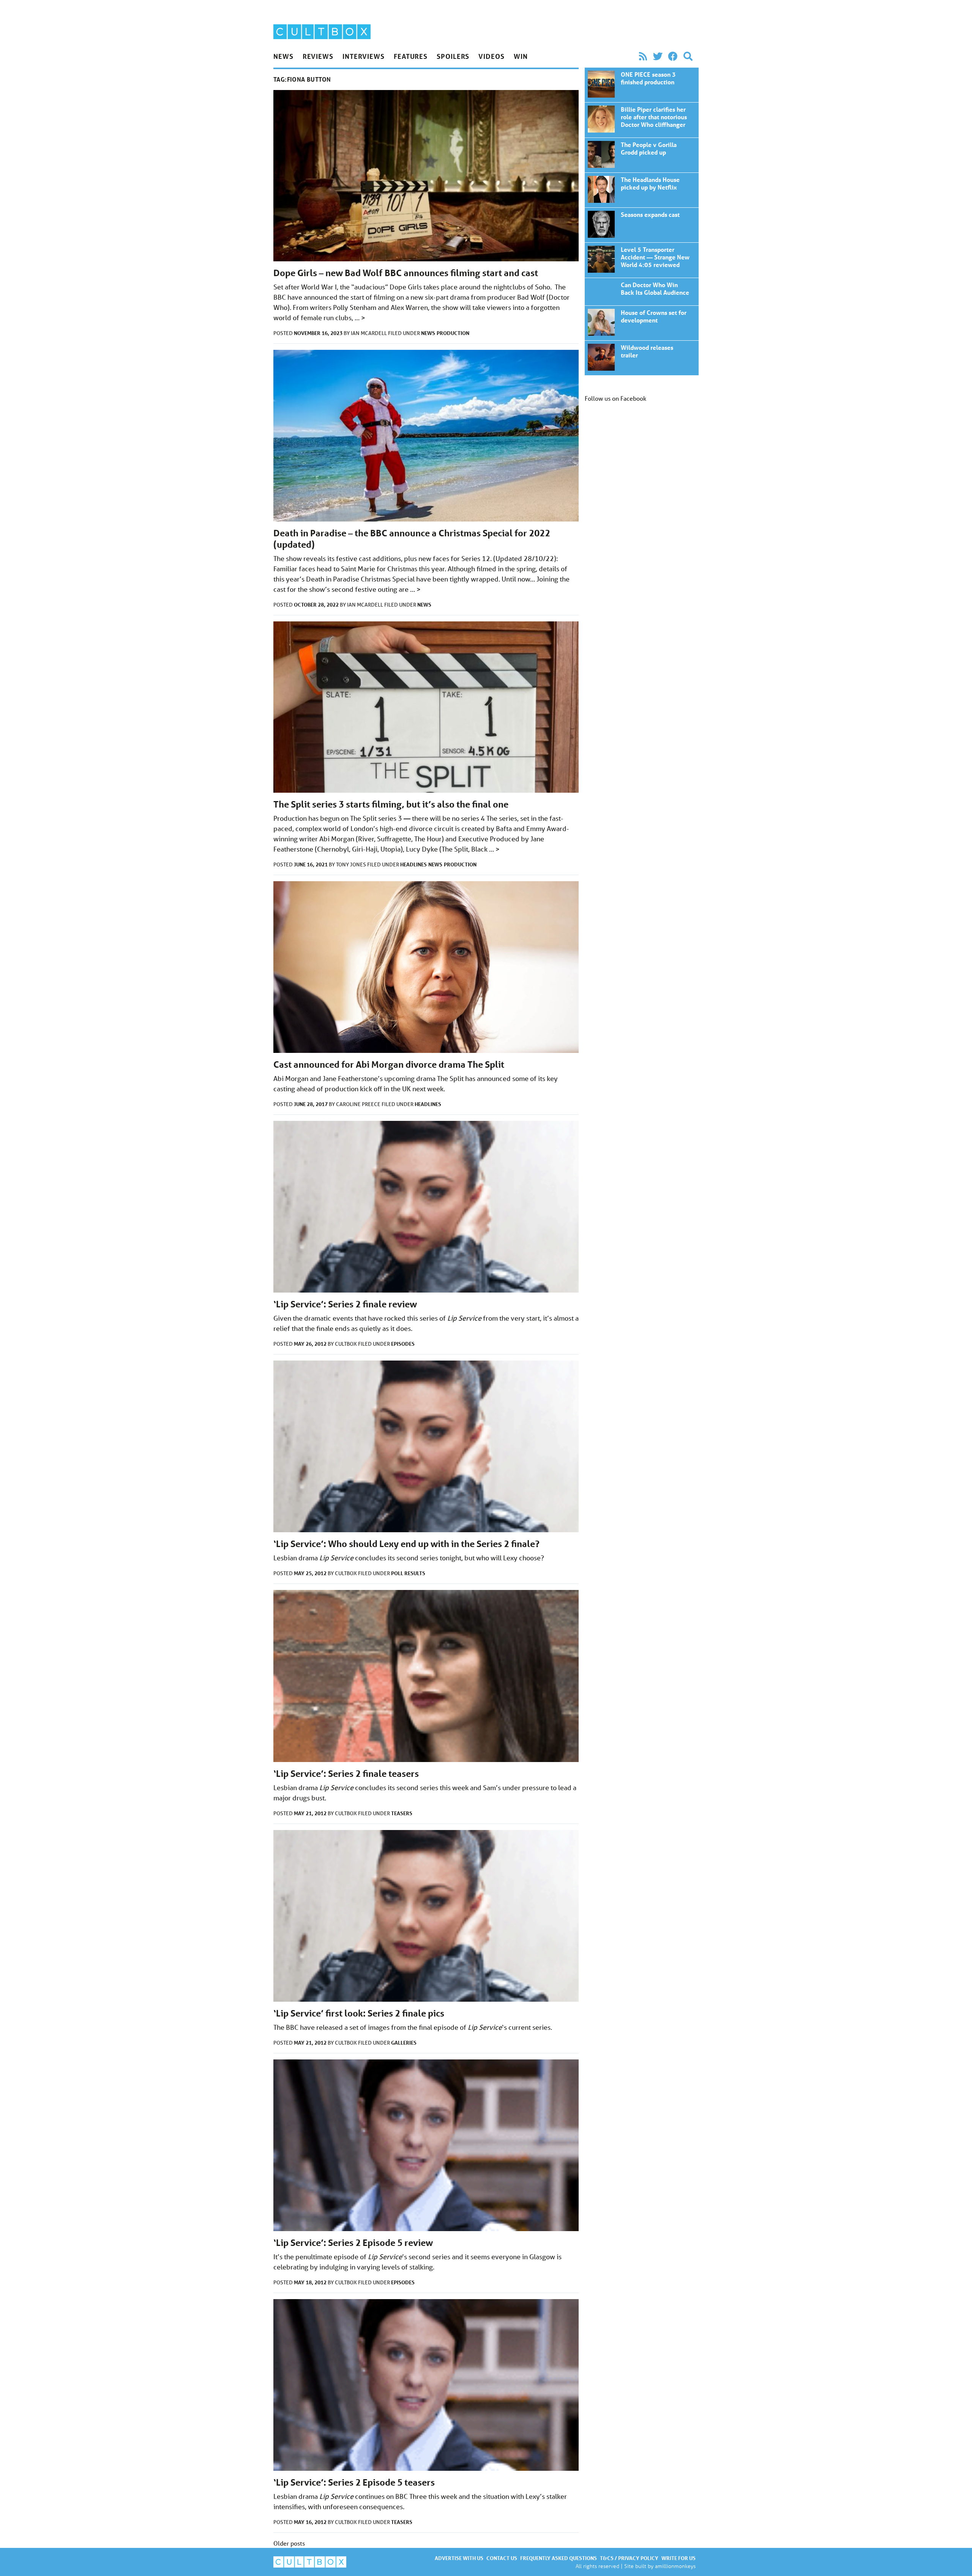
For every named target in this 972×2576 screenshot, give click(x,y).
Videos (491, 56)
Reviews (318, 56)
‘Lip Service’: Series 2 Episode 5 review (353, 2243)
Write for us (679, 2558)
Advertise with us (459, 2558)
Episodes (403, 1344)
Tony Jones (352, 864)
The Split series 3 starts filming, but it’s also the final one (391, 804)
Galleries (404, 2043)
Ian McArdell (369, 333)
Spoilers (453, 56)
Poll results (408, 1573)
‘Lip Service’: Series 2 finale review (345, 1304)
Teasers (402, 1813)
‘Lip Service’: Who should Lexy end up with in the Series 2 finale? (406, 1544)
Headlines (413, 864)
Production (453, 333)
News (283, 56)
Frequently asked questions (559, 2558)
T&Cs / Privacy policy (629, 2558)
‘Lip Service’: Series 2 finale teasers (346, 1774)
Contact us (502, 2558)
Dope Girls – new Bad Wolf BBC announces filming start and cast (406, 273)
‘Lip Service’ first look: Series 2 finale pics (359, 2013)
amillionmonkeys (675, 2566)
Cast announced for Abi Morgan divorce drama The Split (389, 1064)
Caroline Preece (359, 1104)
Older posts (289, 2543)
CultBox (346, 1344)
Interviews (364, 56)
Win (521, 56)
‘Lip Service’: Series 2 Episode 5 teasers (354, 2482)
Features (411, 56)
